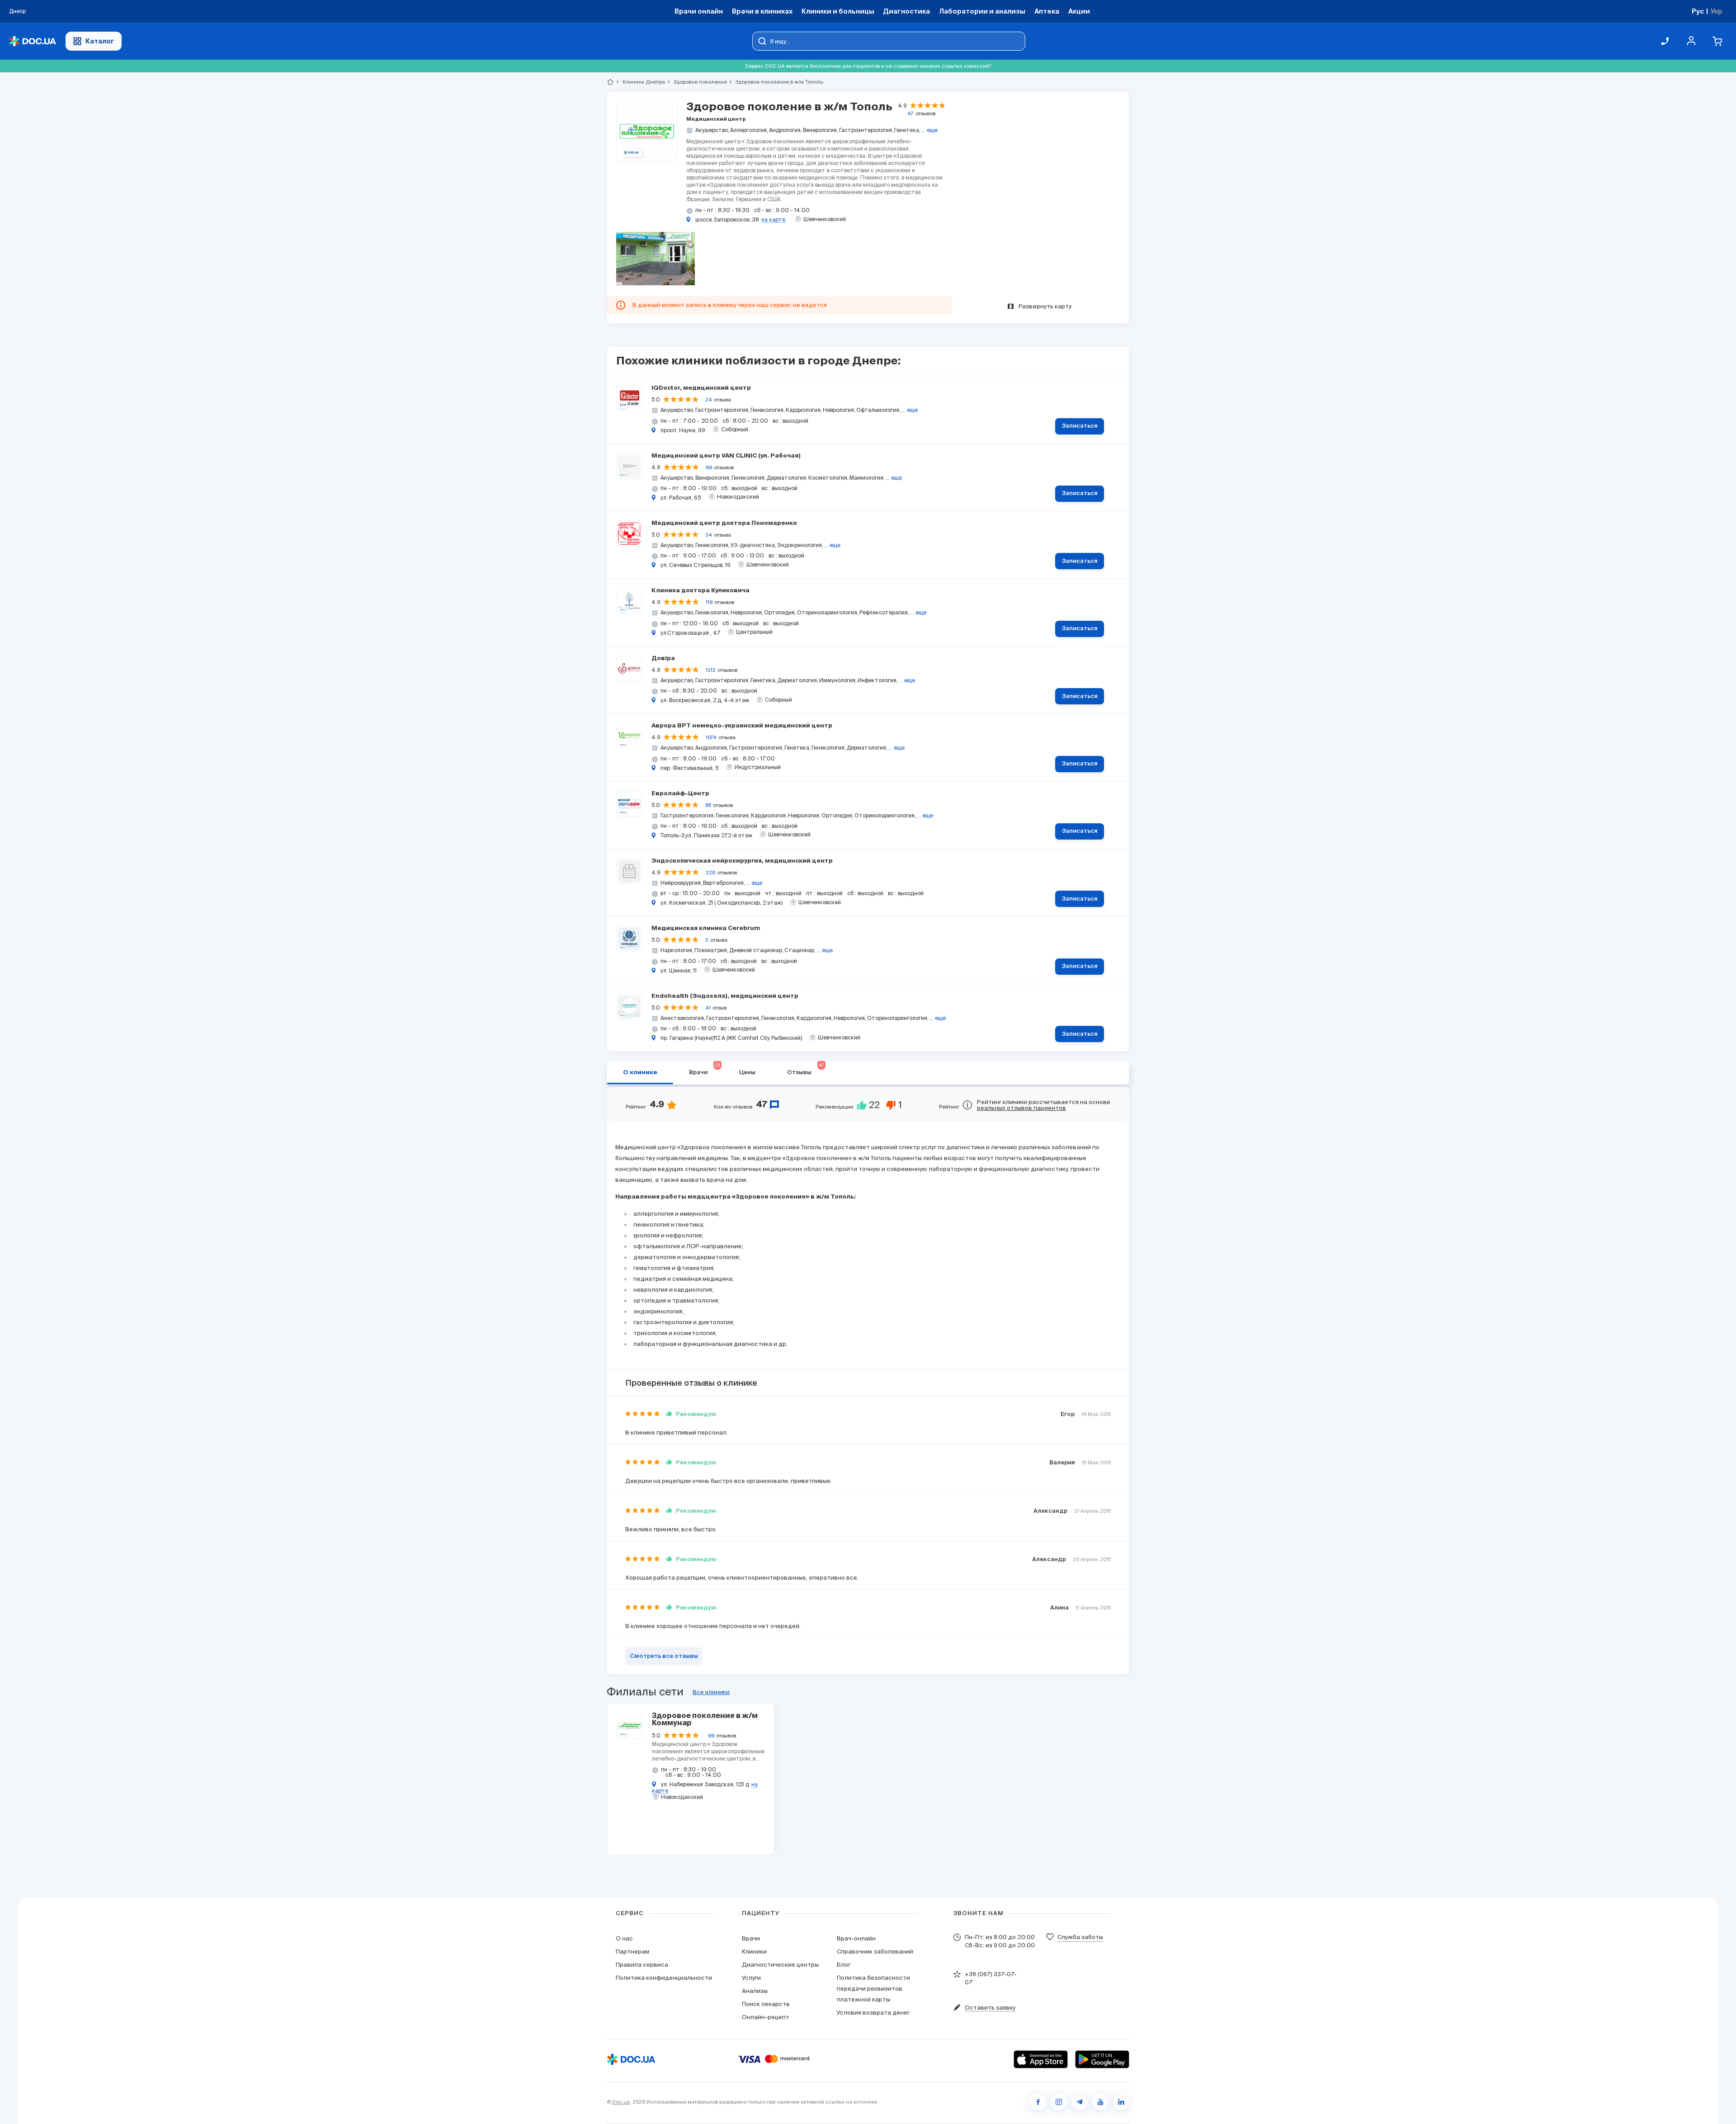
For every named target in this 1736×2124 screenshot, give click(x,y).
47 (910, 113)
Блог (844, 1965)
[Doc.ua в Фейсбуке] (1038, 2102)
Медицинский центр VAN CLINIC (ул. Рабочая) (726, 456)
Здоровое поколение (696, 82)
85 (708, 805)
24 (709, 400)
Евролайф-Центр (680, 794)
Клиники (754, 1952)
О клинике (640, 1073)
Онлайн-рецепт (766, 2017)
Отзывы (806, 1069)
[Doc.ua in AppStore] (1041, 2059)
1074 (711, 737)
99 (711, 1736)
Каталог (100, 41)
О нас (624, 1938)
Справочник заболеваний (875, 1952)
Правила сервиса (642, 1965)
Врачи (751, 1938)
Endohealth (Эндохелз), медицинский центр (725, 996)
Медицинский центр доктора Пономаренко (724, 523)
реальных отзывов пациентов (1021, 1108)
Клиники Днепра (640, 82)
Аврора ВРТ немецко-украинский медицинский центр (742, 726)
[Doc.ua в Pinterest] (1121, 2102)
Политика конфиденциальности (664, 1978)
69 (709, 467)
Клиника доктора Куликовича (701, 591)
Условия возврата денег (873, 2013)
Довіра (663, 658)
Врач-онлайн (856, 1938)
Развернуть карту (1045, 306)
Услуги (751, 1978)
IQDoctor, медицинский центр (701, 388)
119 (709, 602)
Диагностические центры (780, 1965)
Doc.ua (621, 2102)
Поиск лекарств (766, 2004)
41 (708, 1008)
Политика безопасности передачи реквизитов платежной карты (873, 1989)
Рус (1698, 11)
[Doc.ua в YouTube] (1100, 2102)
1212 (711, 670)
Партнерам (632, 1952)
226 (710, 873)
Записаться (1080, 426)
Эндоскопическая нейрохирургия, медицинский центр (742, 861)
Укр (1716, 11)
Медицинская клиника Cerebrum (706, 928)
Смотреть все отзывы (664, 1656)
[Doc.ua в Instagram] (1059, 2102)
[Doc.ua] (33, 41)
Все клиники (711, 1692)
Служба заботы (1080, 1937)
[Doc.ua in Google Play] (1102, 2059)
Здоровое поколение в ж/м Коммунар (705, 1720)
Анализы (755, 1991)
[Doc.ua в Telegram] (1080, 2102)
